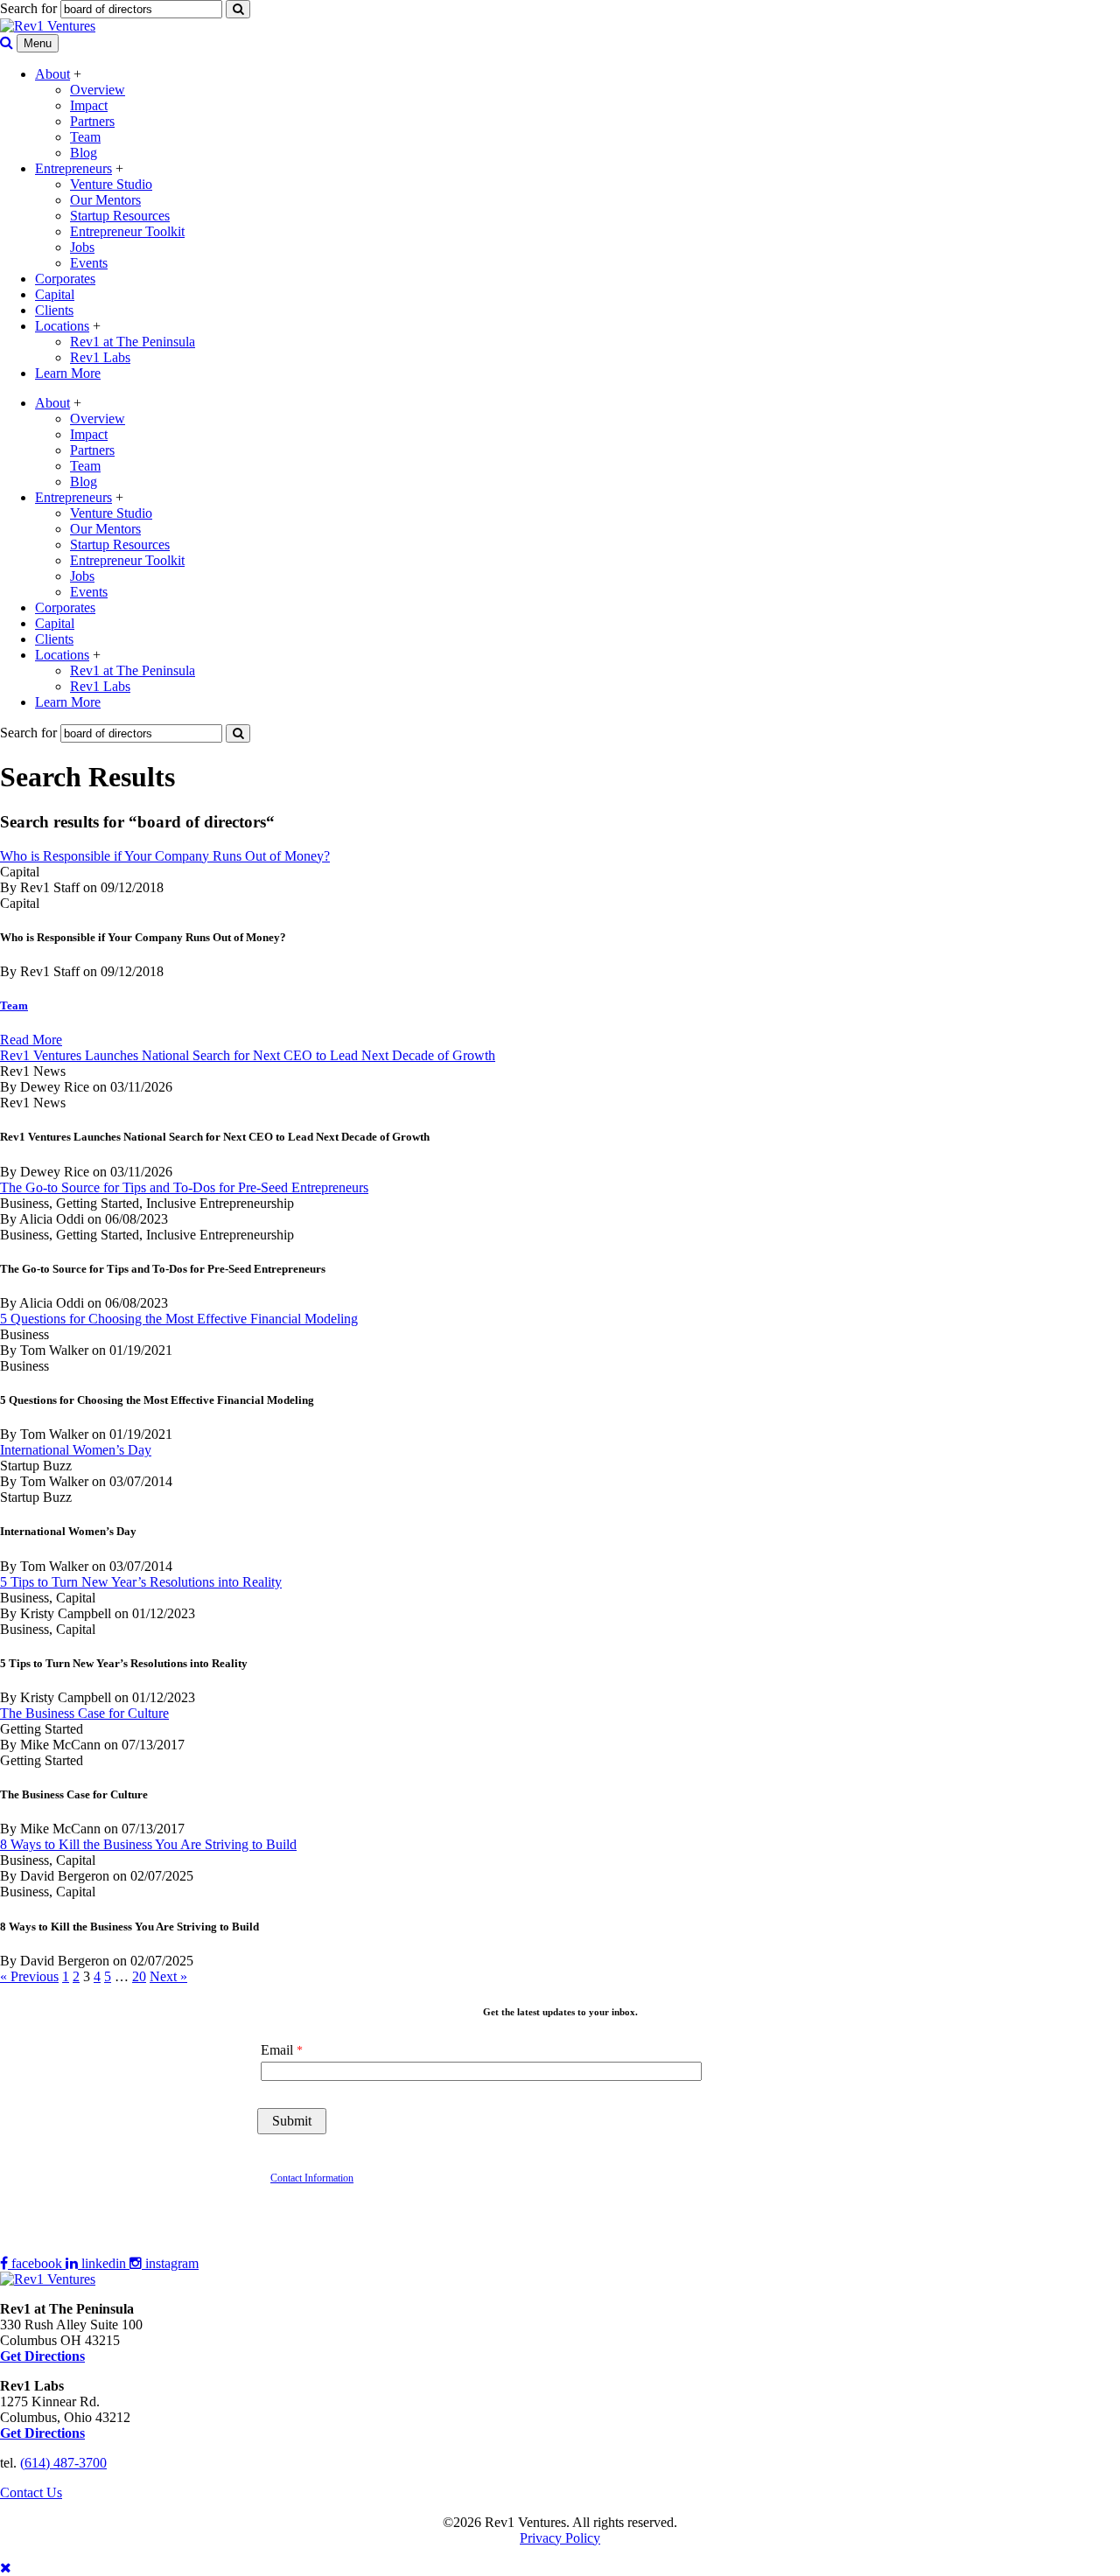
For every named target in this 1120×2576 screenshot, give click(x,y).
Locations (62, 326)
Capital (55, 294)
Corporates (65, 279)
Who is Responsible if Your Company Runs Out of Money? (165, 856)
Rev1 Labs (100, 357)
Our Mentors (105, 200)
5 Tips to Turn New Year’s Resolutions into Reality (141, 1582)
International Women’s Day (76, 1450)
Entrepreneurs (73, 168)
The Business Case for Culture (84, 1713)
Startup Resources (120, 216)
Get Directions (42, 2433)
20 (139, 1976)
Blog (84, 153)
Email (277, 2050)
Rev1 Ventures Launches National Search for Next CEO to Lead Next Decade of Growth (248, 1055)
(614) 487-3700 (63, 2463)
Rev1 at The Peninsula (133, 342)
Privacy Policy (560, 2538)
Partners (92, 121)
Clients (54, 310)
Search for (28, 8)
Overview (98, 90)
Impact (89, 105)
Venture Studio (111, 184)
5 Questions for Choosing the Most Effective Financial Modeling (179, 1319)
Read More (31, 1040)
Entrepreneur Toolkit (127, 231)
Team (85, 137)
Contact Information (312, 2178)
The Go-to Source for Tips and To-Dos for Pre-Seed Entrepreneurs (184, 1187)
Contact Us (31, 2492)
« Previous (29, 1976)
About (52, 74)
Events (89, 263)
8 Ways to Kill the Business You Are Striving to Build (148, 1844)
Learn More (68, 373)
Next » (168, 1976)
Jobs (82, 247)
